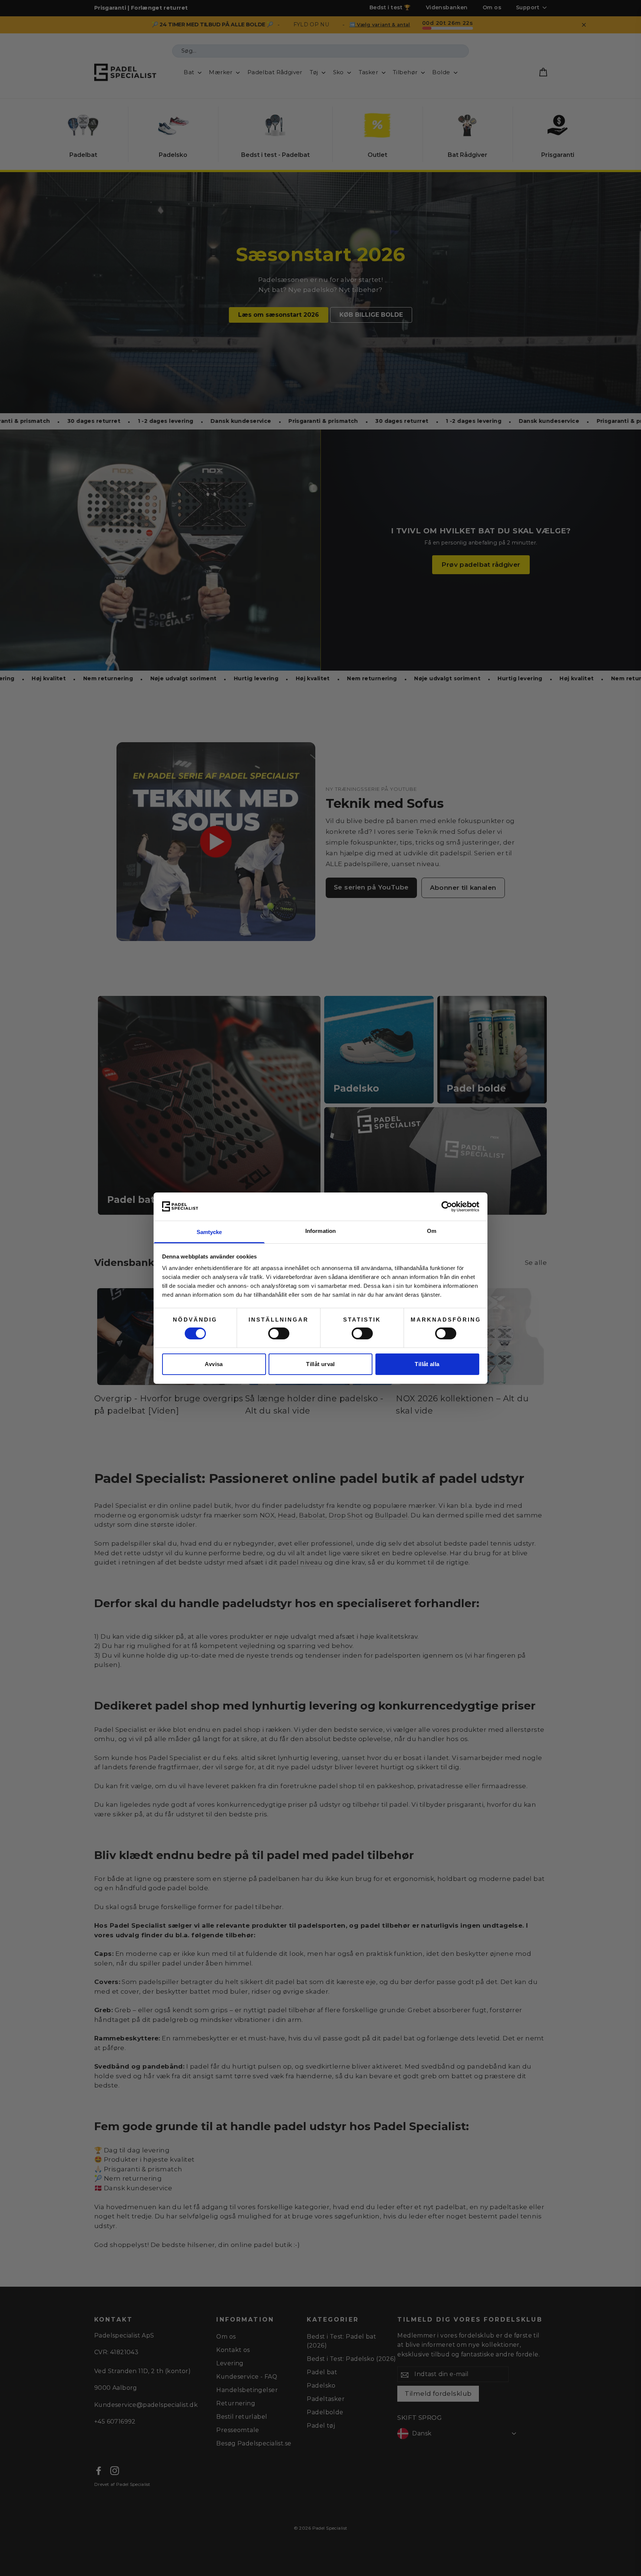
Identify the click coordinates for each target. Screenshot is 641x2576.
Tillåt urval (320, 1364)
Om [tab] (432, 1231)
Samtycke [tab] (209, 1232)
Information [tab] (320, 1231)
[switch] (279, 1333)
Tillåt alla (427, 1364)
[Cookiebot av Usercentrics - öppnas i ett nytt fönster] (447, 1207)
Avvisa (214, 1364)
